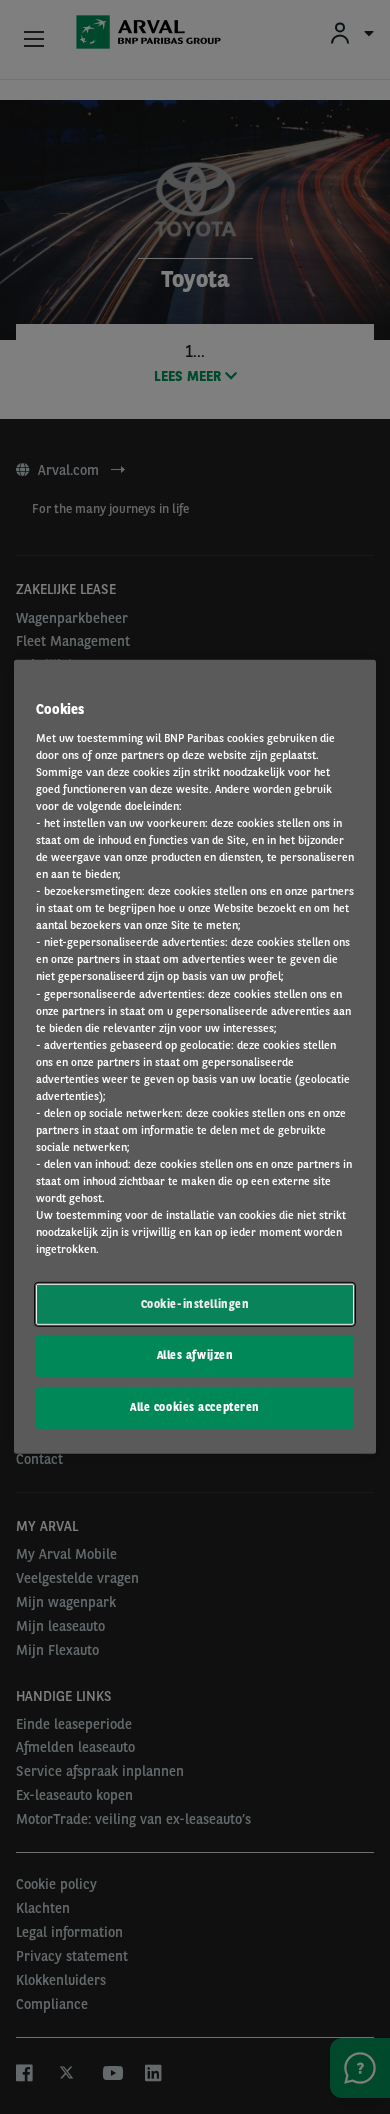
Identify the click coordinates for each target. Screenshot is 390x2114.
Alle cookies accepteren (195, 1407)
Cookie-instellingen (195, 1303)
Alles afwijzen (195, 1355)
